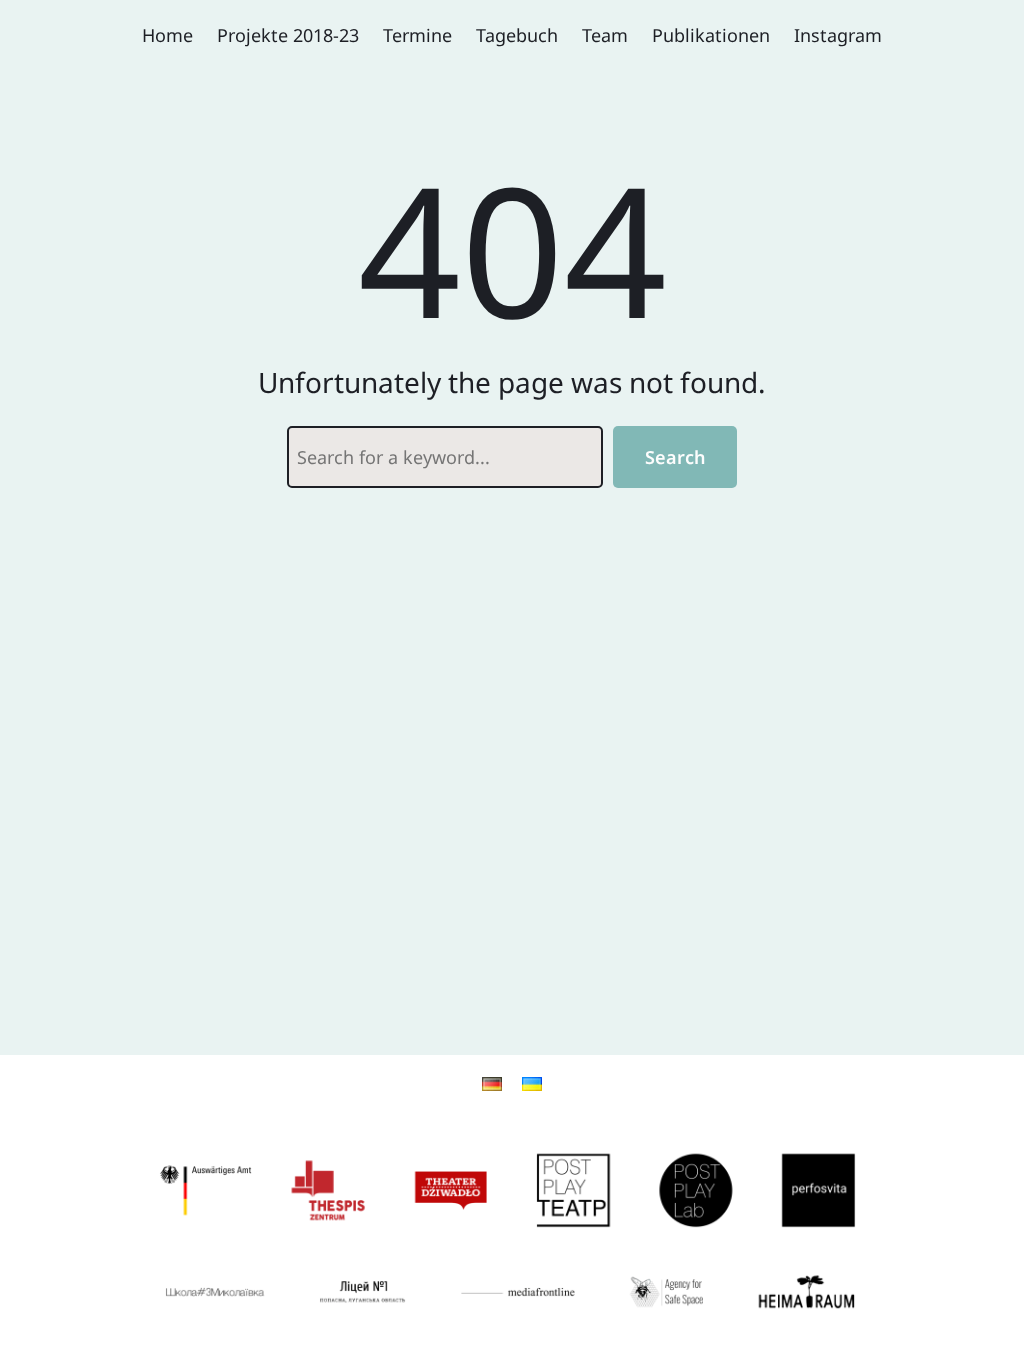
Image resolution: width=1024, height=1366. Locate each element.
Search (675, 457)
